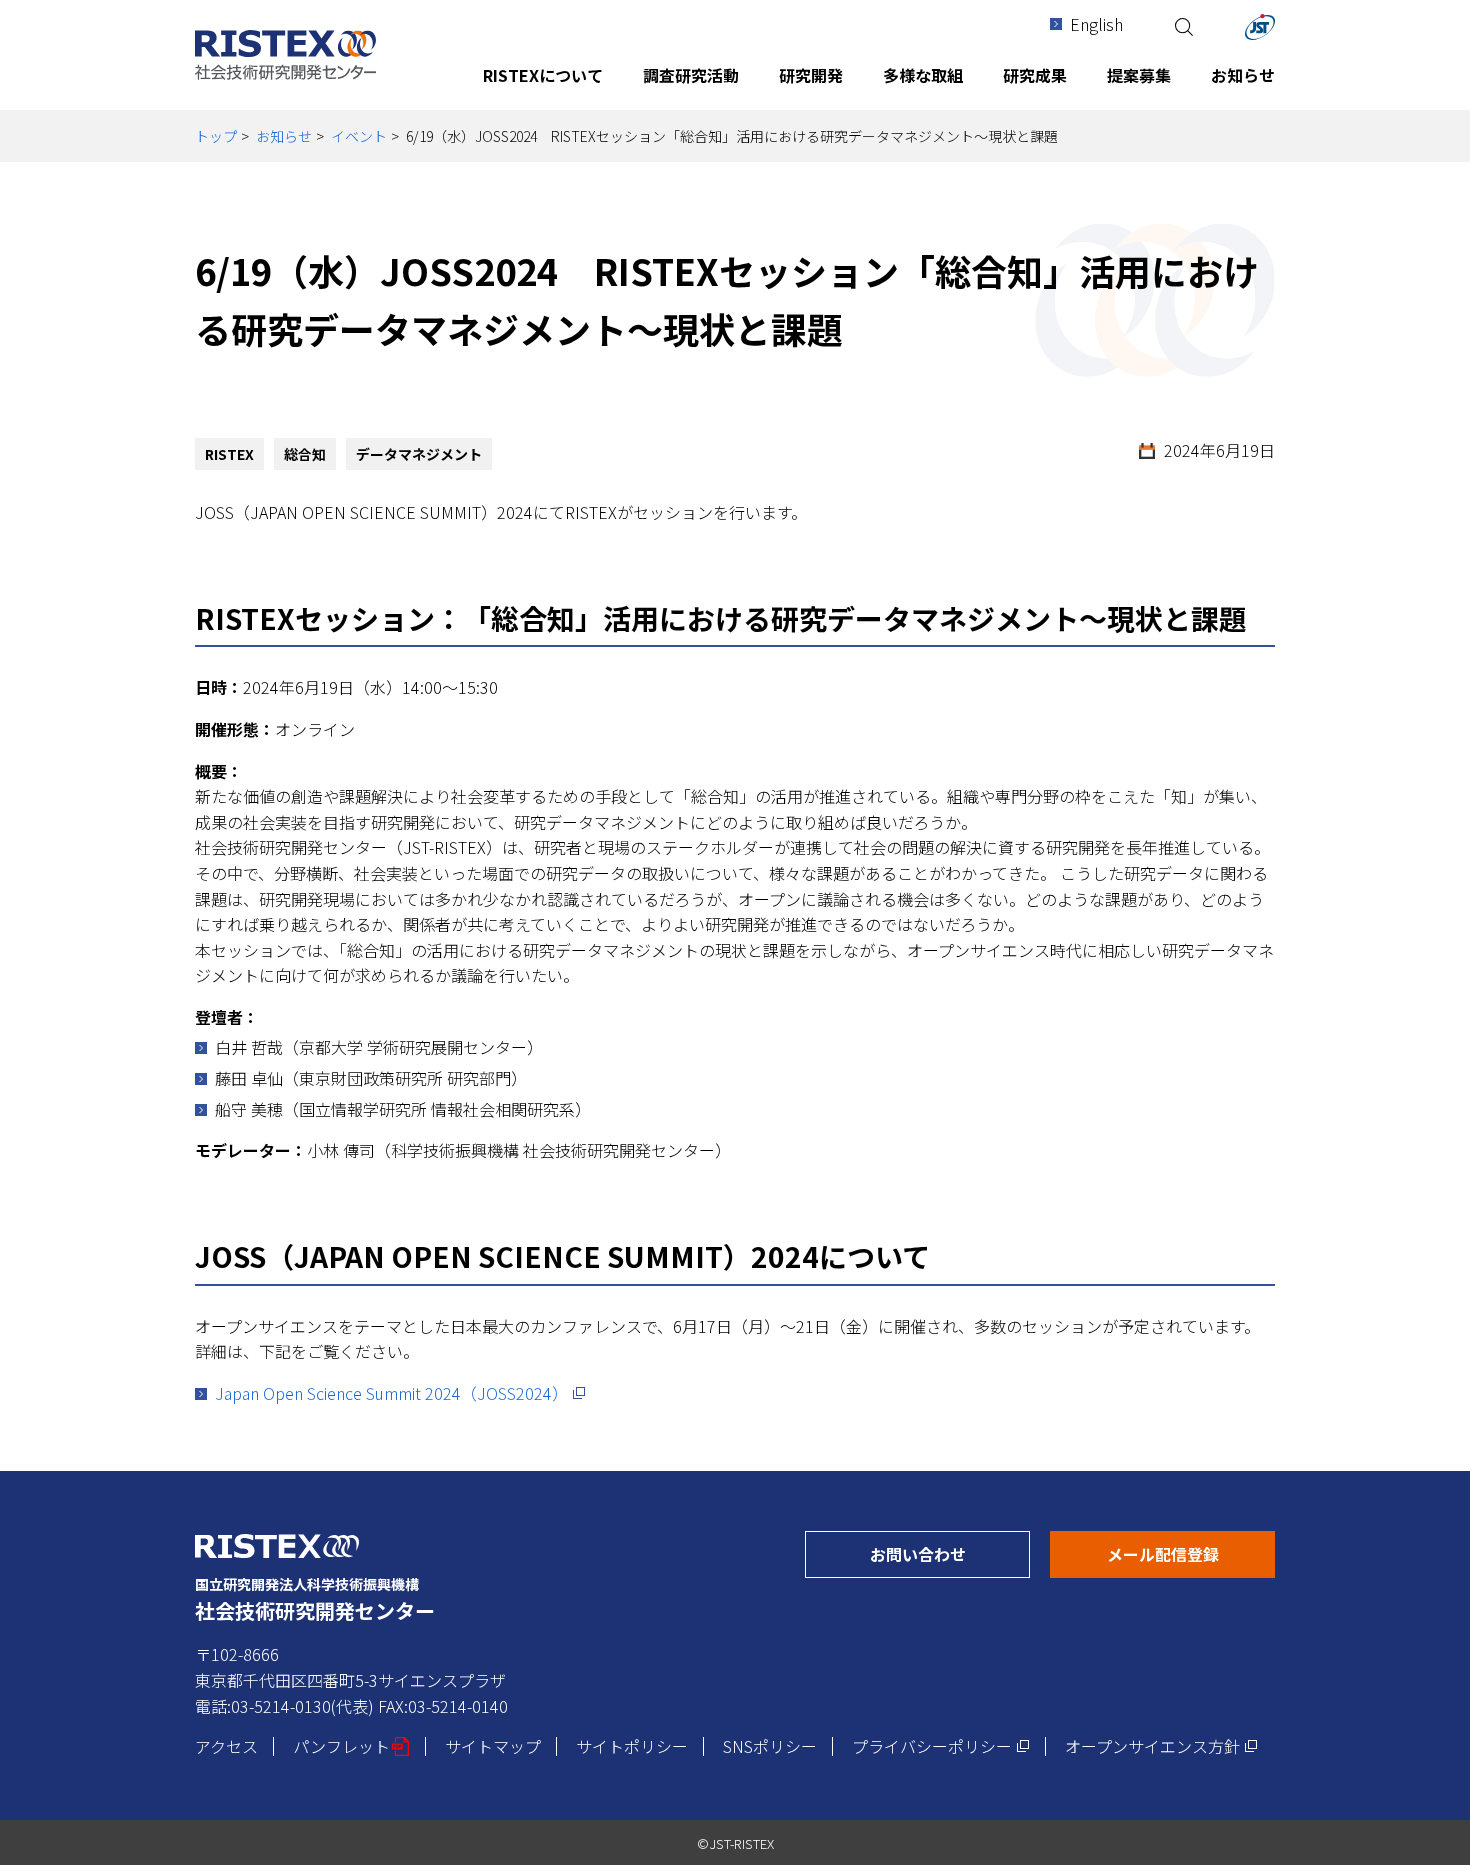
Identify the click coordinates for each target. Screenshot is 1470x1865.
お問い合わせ (950, 1553)
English (1096, 24)
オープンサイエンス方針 (1161, 1746)
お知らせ (284, 136)
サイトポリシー (632, 1746)
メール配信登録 (1191, 1553)
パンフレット (351, 1746)
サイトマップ (493, 1746)
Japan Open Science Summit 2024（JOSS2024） (400, 1393)
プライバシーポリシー (941, 1746)
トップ (216, 136)
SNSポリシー (770, 1746)
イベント (359, 136)
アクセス (226, 1746)
